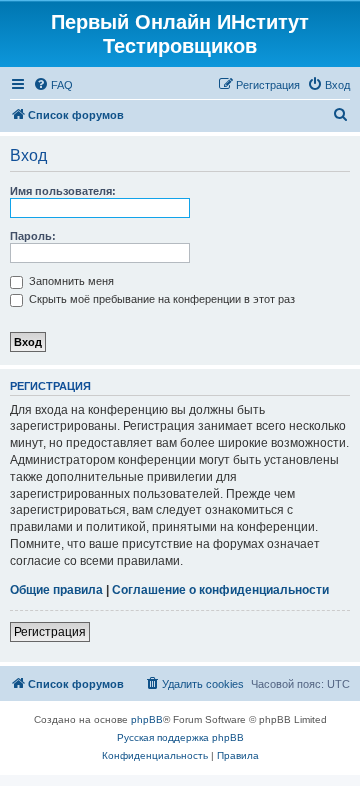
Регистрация (50, 632)
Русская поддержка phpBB (180, 737)
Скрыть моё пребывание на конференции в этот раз (160, 299)
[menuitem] (53, 85)
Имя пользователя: (63, 191)
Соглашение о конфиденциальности (220, 590)
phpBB (147, 719)
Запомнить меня (70, 281)
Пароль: (33, 236)
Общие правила (56, 590)
